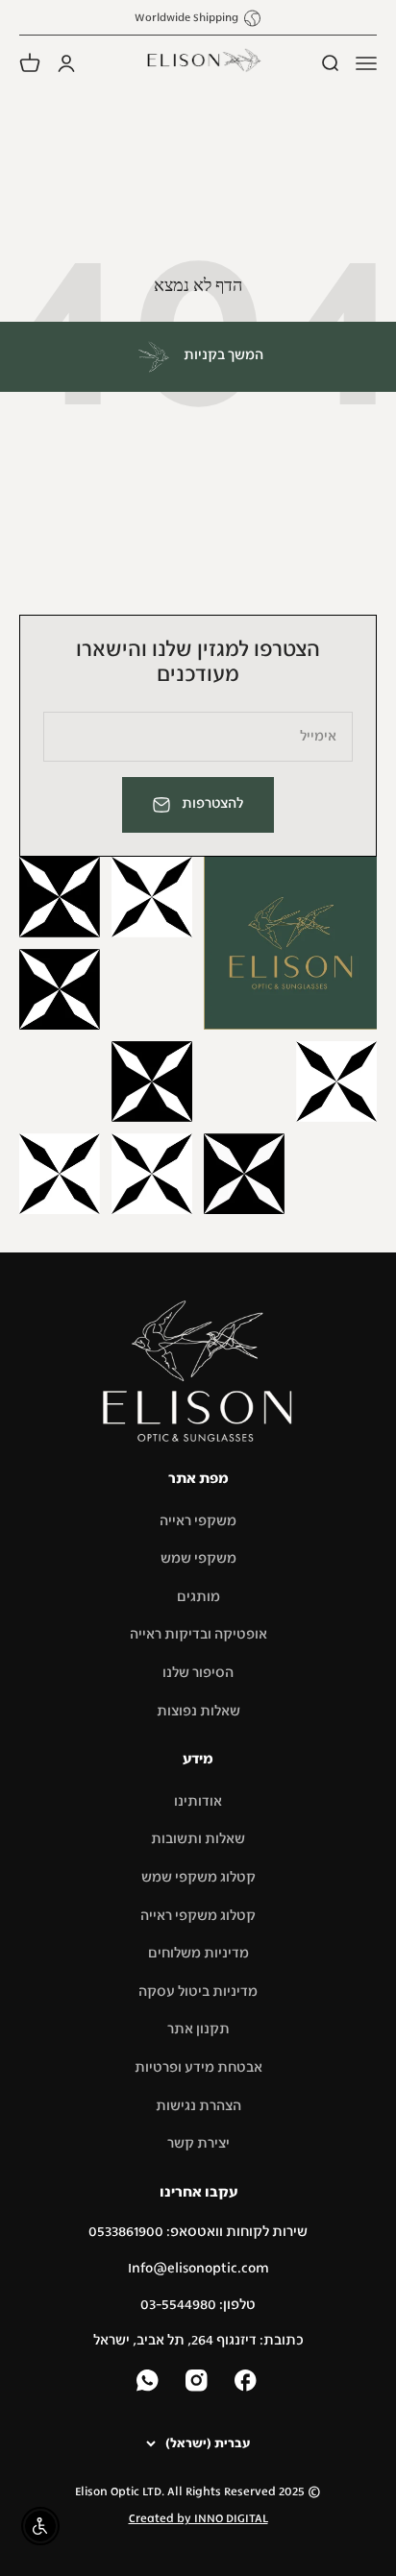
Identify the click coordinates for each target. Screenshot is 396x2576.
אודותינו (198, 1802)
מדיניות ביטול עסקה (198, 1992)
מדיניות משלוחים (198, 1954)
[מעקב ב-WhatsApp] (149, 2382)
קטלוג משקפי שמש (198, 1878)
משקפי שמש (198, 1559)
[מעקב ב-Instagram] (198, 2382)
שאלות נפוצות (198, 1712)
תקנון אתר (198, 2029)
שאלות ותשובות (198, 1839)
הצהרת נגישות (198, 2106)
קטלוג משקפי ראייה (198, 1916)
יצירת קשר (198, 2144)
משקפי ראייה (198, 1521)
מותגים (198, 1597)
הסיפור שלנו (198, 1673)
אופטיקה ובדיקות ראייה (198, 1635)
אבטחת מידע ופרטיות (198, 2068)
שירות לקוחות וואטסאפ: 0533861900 (198, 2232)
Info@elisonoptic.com (198, 2269)
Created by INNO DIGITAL (198, 2519)
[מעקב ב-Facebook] (247, 2382)
